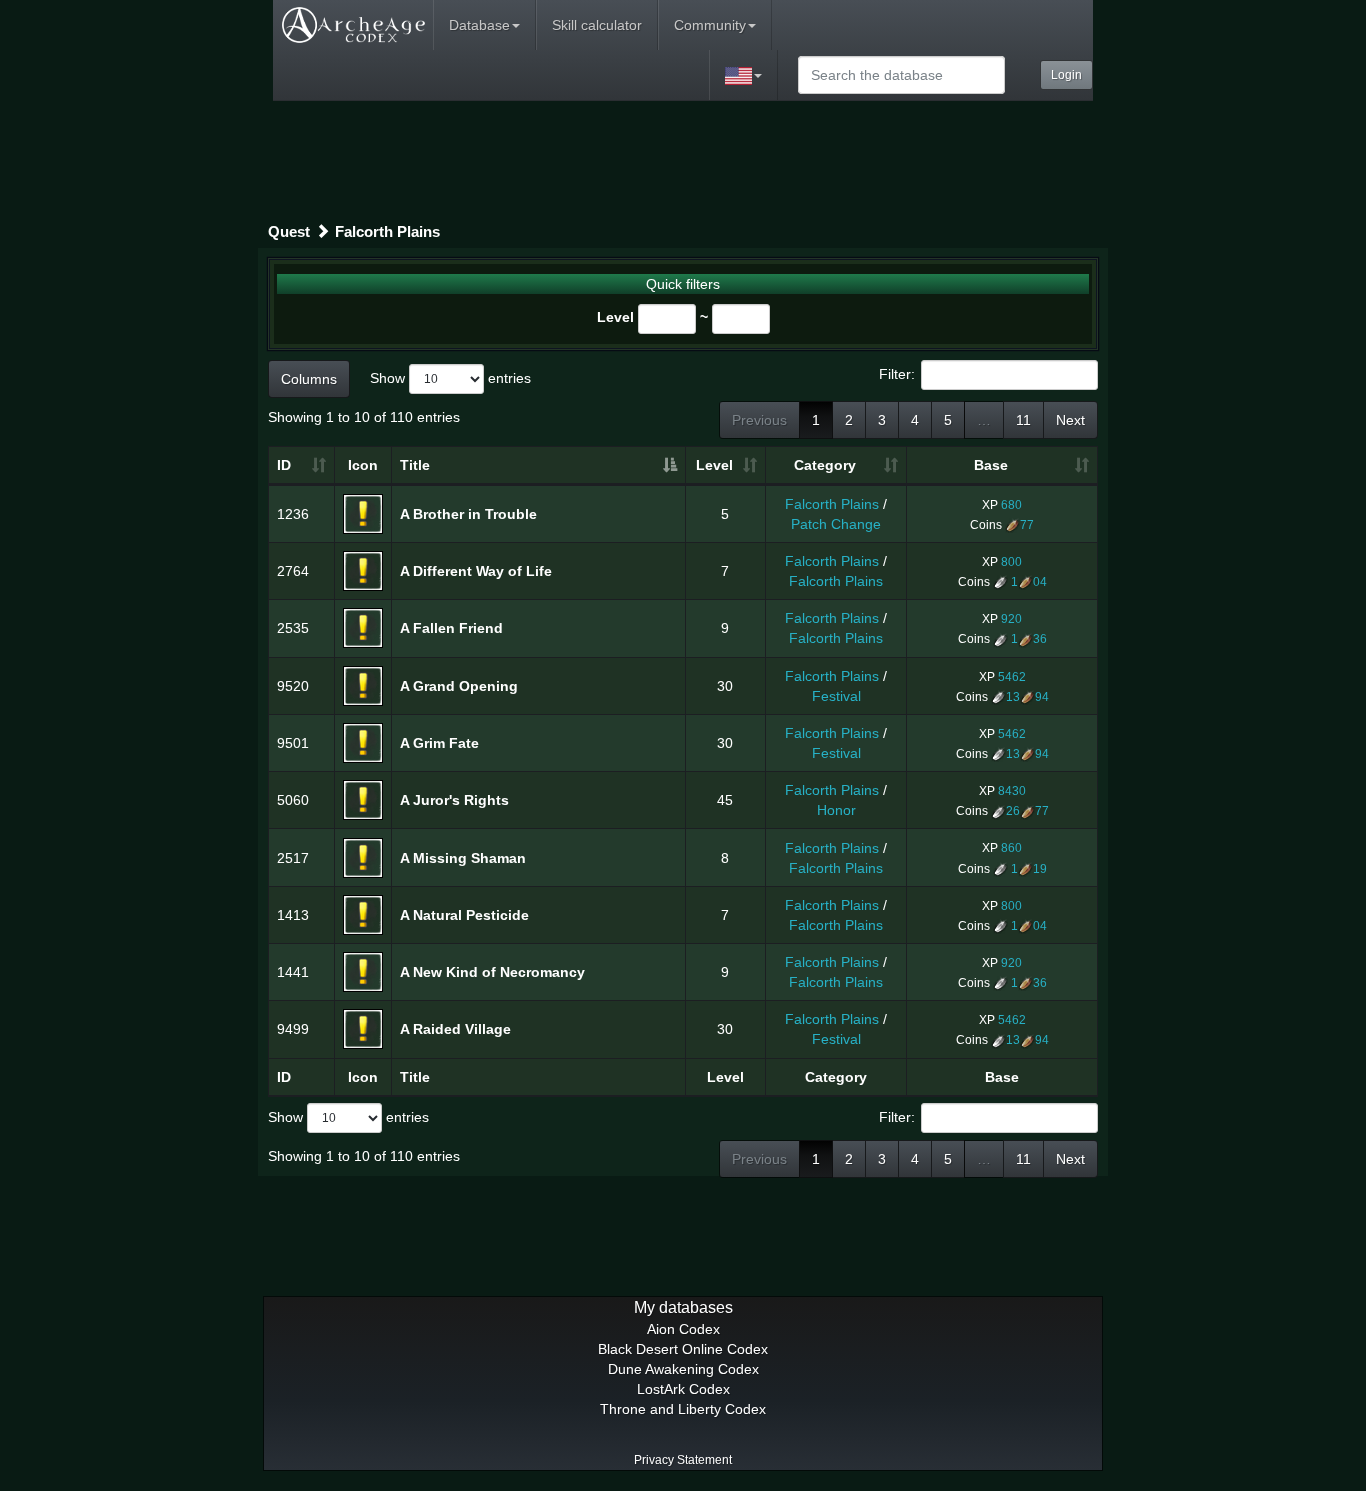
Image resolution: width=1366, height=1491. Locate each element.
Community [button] (710, 25)
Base (991, 465)
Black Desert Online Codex (683, 1349)
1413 (293, 915)
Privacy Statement (683, 1460)
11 (1023, 420)
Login (1066, 75)
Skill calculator (597, 25)
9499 (293, 1029)
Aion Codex (683, 1329)
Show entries (450, 377)
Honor (836, 810)
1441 (293, 972)
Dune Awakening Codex (683, 1369)
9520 (293, 686)
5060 (293, 800)
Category (825, 465)
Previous (759, 420)
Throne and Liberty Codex (683, 1409)
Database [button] (479, 25)
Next (1070, 420)
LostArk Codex (683, 1389)
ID (284, 465)
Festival (836, 696)
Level (615, 317)
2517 (293, 858)
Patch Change (836, 524)
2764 (293, 571)
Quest (289, 231)
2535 (293, 628)
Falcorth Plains (387, 231)
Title (415, 465)
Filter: (897, 373)
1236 (293, 514)
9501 (293, 743)
